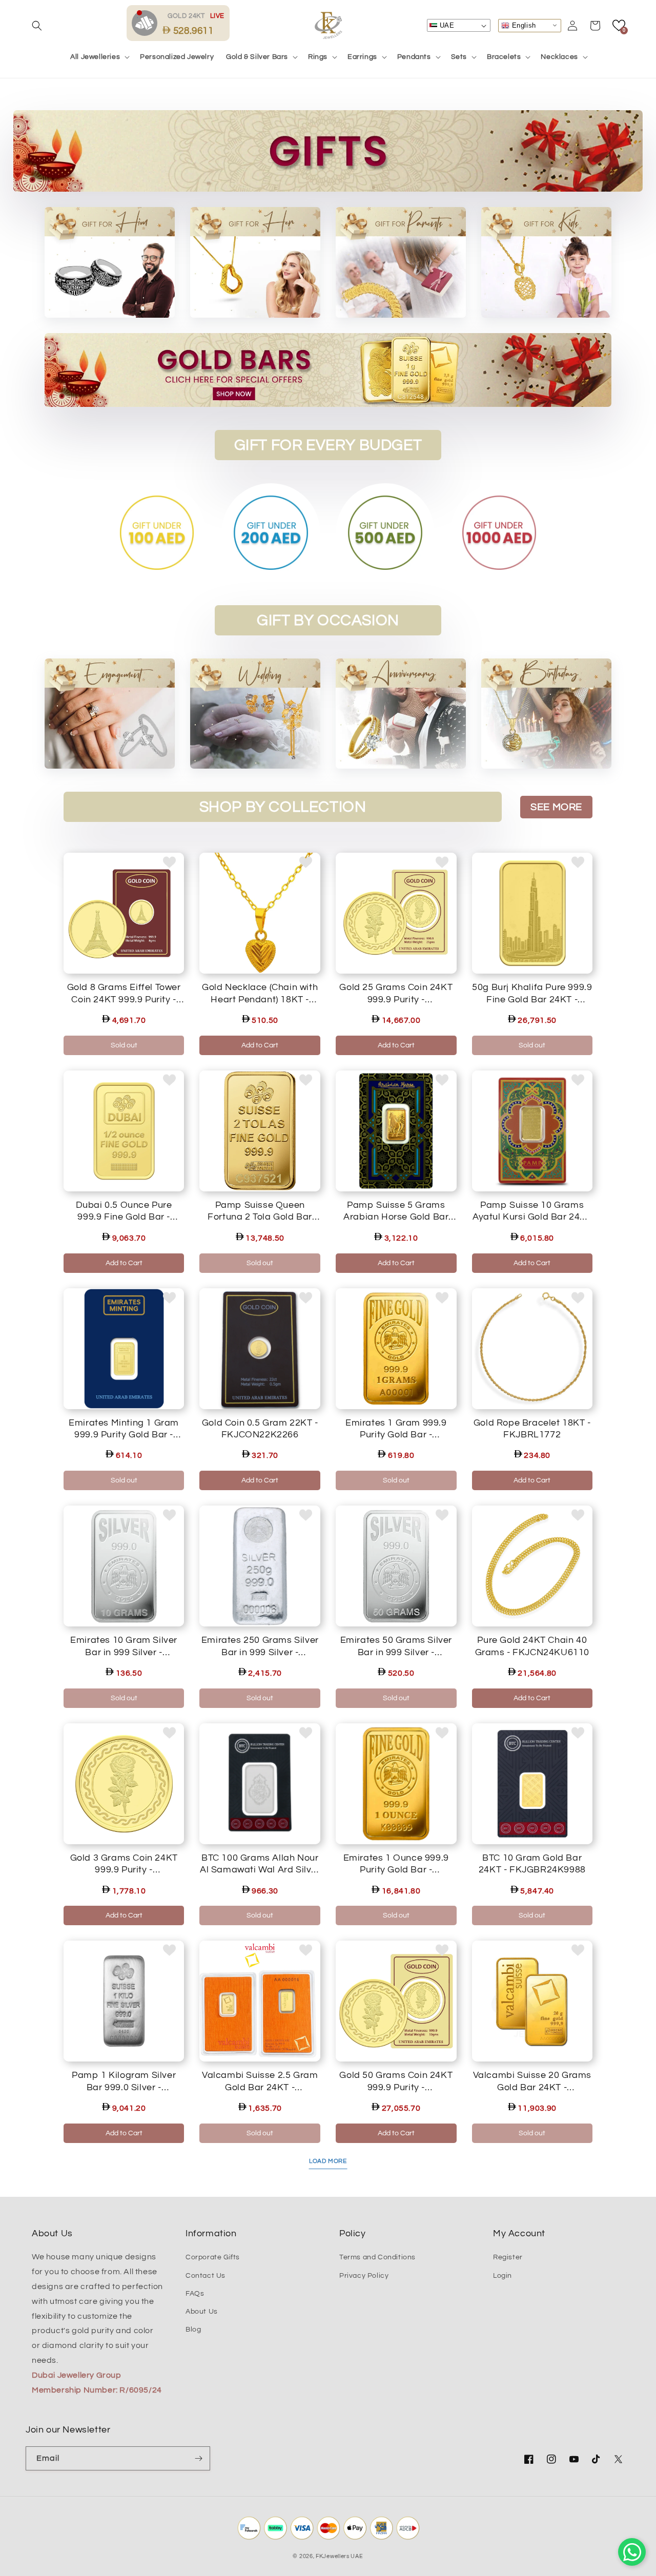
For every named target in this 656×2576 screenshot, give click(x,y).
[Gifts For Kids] (546, 262)
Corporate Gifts (213, 2257)
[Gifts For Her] (110, 262)
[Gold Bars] (328, 370)
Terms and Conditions (377, 2257)
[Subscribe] (198, 2458)
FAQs (195, 2294)
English (523, 25)
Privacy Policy (364, 2276)
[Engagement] (110, 714)
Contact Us (206, 2276)
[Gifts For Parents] (401, 262)
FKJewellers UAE (340, 2556)
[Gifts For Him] (255, 262)
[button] (37, 26)
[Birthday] (546, 714)
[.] (147, 23)
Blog (193, 2330)
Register (508, 2257)
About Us (202, 2312)
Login (503, 2276)
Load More (328, 2161)
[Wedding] (255, 714)
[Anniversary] (401, 714)
